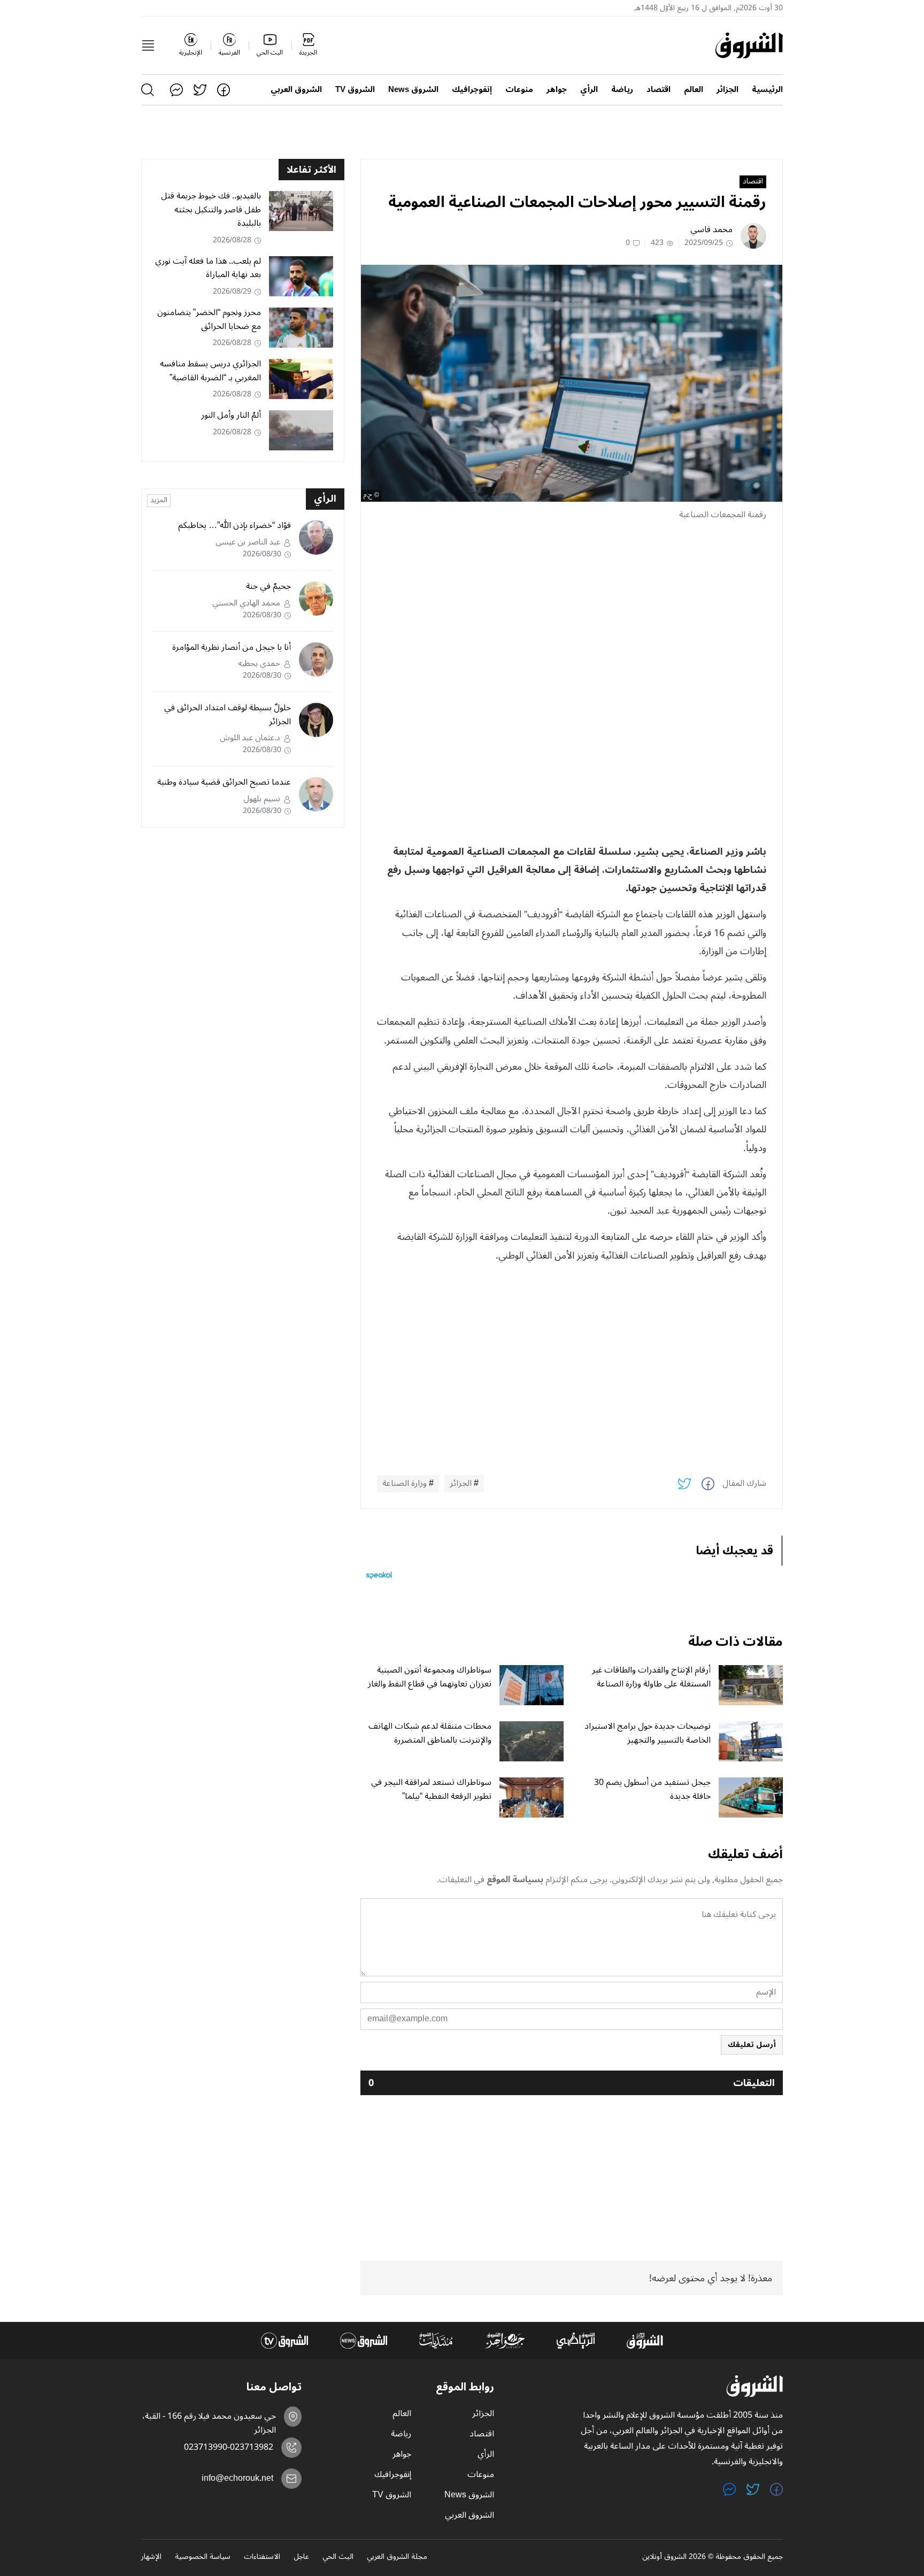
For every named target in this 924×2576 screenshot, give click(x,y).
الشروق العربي (296, 90)
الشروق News (413, 90)
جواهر (557, 90)
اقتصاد (659, 90)
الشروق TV (355, 90)
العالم (694, 90)
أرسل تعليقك (752, 2045)
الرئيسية (767, 90)
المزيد (159, 501)
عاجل (301, 2557)
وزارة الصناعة (405, 1484)
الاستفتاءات (262, 2557)
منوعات (519, 90)
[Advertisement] (572, 605)
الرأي (589, 90)
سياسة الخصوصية (203, 2557)
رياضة (622, 90)
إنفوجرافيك (472, 90)
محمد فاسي (711, 229)
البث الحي (338, 2557)
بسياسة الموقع (515, 1880)
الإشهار (151, 2557)
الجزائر (727, 90)
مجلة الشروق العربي (397, 2557)
